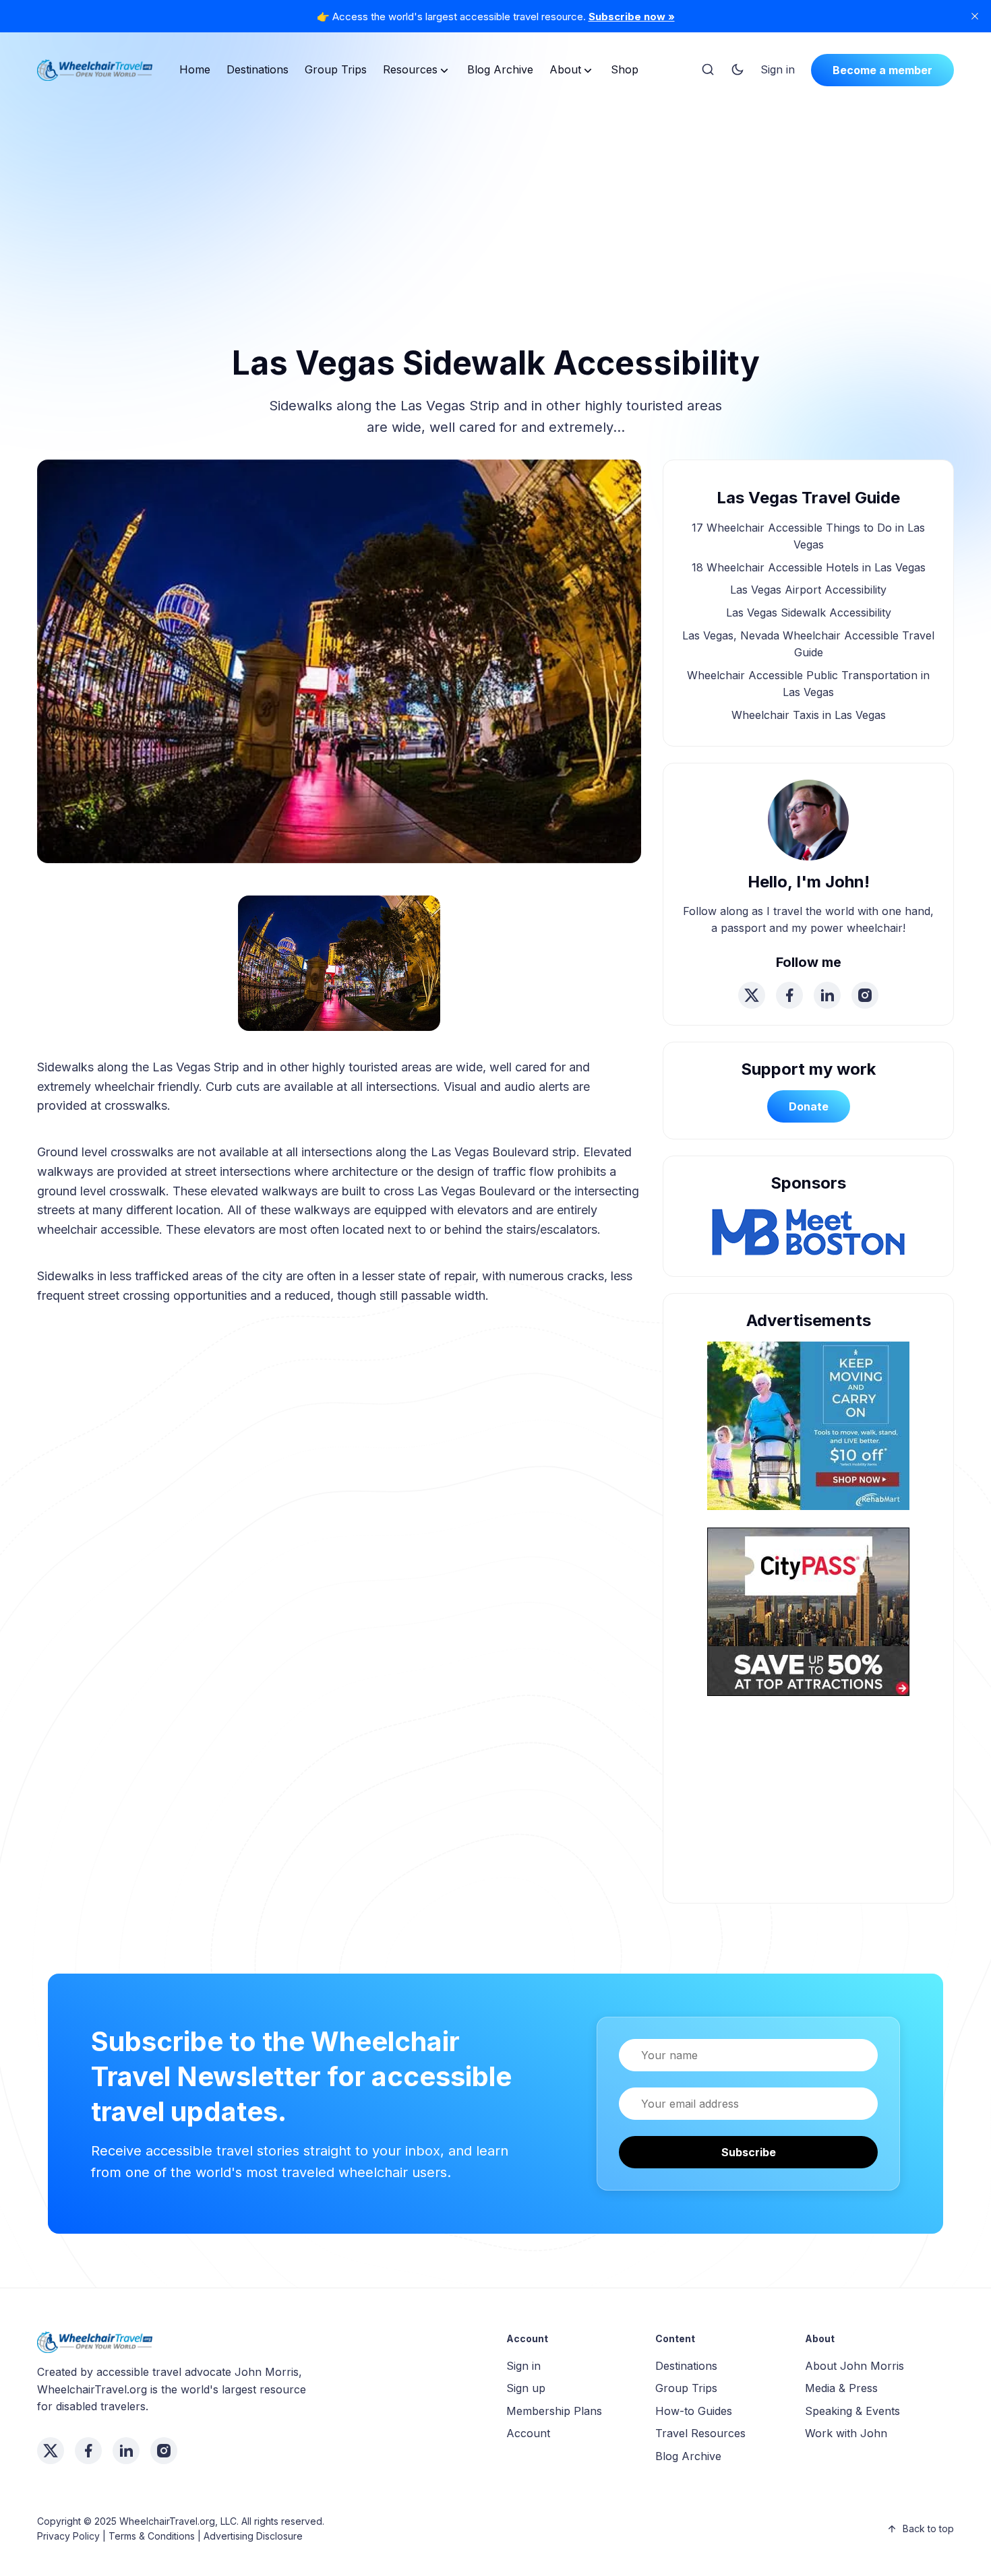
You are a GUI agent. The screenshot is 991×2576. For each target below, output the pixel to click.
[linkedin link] (827, 995)
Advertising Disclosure (253, 2536)
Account (528, 2433)
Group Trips (336, 69)
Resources (410, 69)
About (565, 69)
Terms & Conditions (152, 2536)
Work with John (846, 2433)
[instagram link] (865, 995)
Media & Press (841, 2388)
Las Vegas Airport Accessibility (808, 590)
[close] (975, 16)
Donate (809, 1106)
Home (195, 69)
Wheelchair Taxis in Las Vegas (809, 715)
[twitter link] (752, 995)
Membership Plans (554, 2411)
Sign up (526, 2388)
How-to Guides (694, 2411)
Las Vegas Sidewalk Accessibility (809, 612)
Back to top (928, 2528)
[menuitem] (195, 70)
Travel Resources (700, 2433)
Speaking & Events (852, 2411)
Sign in (778, 69)
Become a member (882, 70)
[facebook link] (789, 995)
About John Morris (854, 2366)
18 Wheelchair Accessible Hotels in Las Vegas (809, 567)
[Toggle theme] (738, 70)
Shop (625, 69)
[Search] (708, 70)
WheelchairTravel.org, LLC (178, 2521)
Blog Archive (500, 69)
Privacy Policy (68, 2536)
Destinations (258, 69)
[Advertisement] (495, 198)
